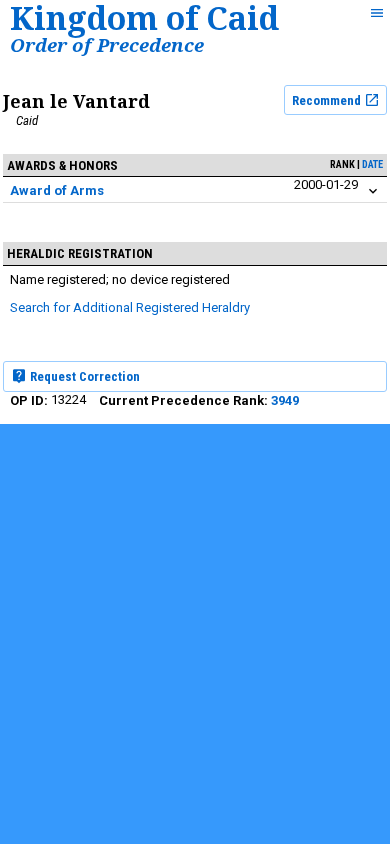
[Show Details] (373, 191)
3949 (285, 400)
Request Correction (83, 376)
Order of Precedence (107, 44)
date (372, 164)
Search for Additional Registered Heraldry (130, 307)
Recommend (328, 100)
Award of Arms (57, 190)
